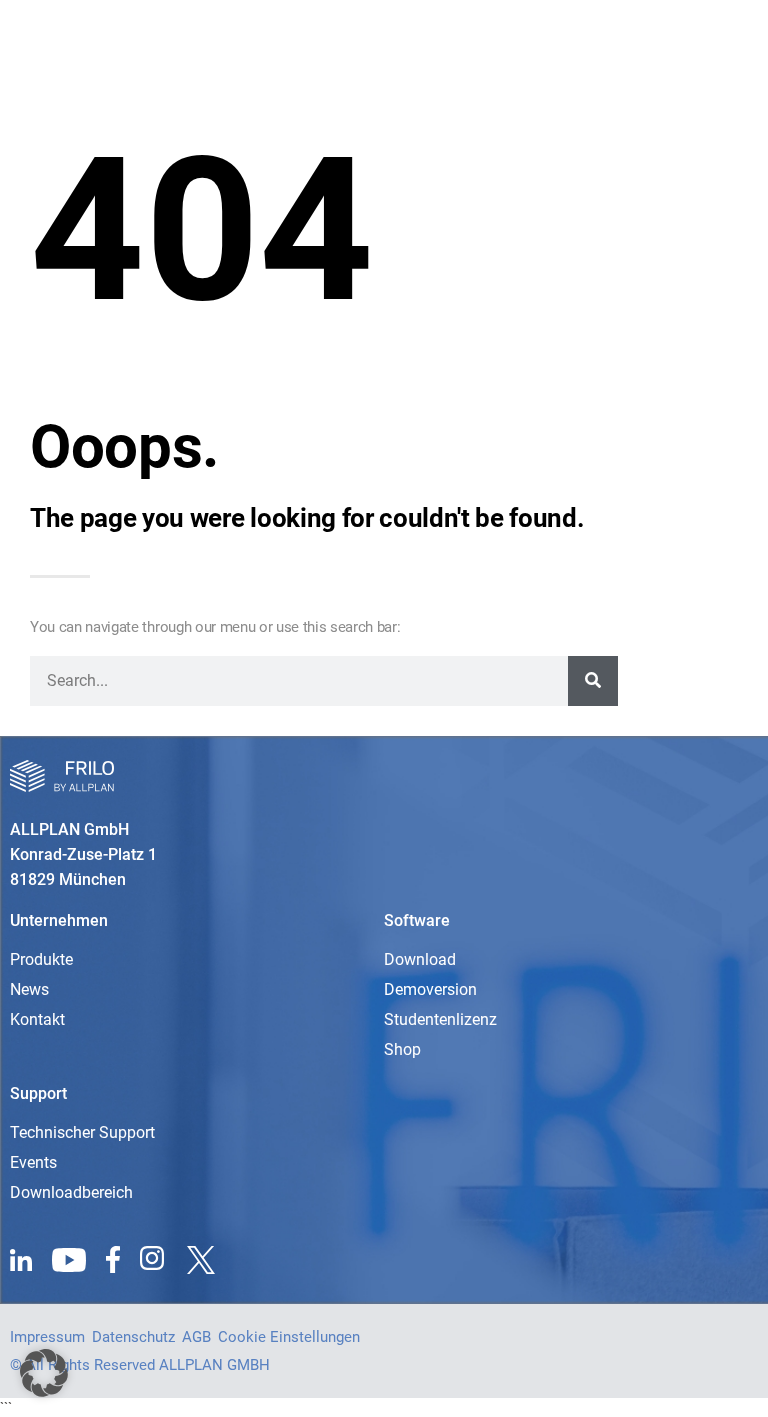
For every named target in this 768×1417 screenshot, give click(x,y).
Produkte (41, 959)
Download (420, 959)
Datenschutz (133, 1337)
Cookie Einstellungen (289, 1337)
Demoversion (430, 989)
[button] (44, 1373)
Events (33, 1162)
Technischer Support (82, 1132)
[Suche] (593, 681)
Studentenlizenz (440, 1019)
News (29, 989)
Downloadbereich (71, 1192)
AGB (196, 1337)
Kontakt (37, 1019)
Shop (402, 1049)
